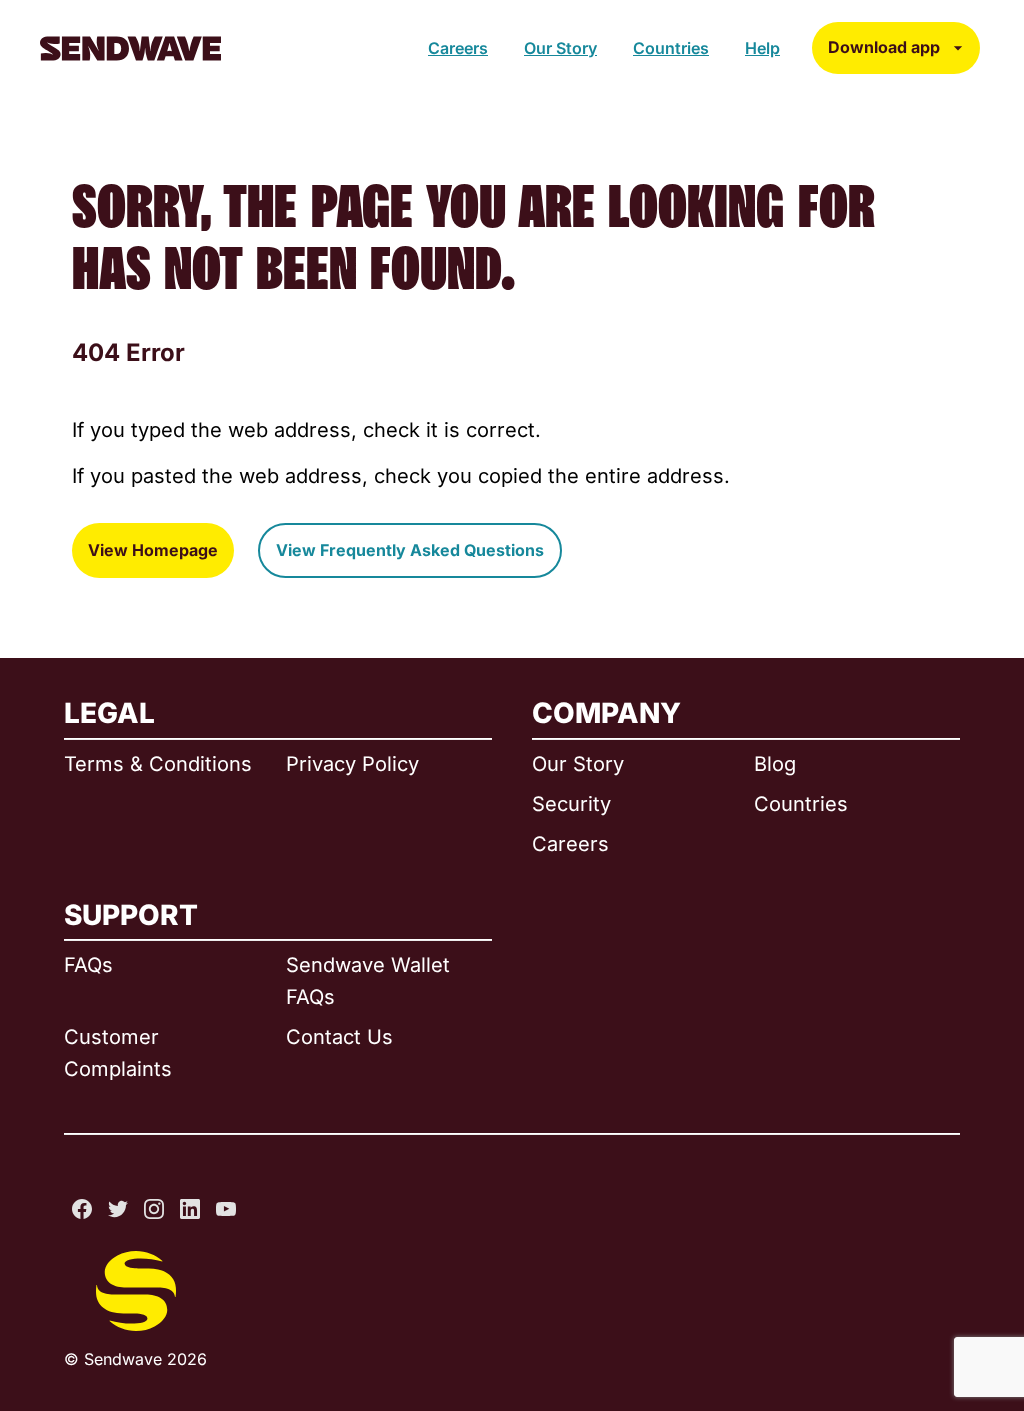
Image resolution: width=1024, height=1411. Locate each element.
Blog (775, 764)
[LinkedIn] (190, 1209)
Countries (671, 48)
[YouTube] (226, 1209)
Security (571, 804)
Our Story (560, 48)
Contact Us (339, 1037)
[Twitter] (118, 1209)
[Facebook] (82, 1209)
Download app (884, 47)
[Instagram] (154, 1209)
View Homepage (153, 550)
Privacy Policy (352, 764)
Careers (458, 48)
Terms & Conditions (158, 764)
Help (762, 48)
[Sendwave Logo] (130, 48)
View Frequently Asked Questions (410, 550)
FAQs (88, 965)
